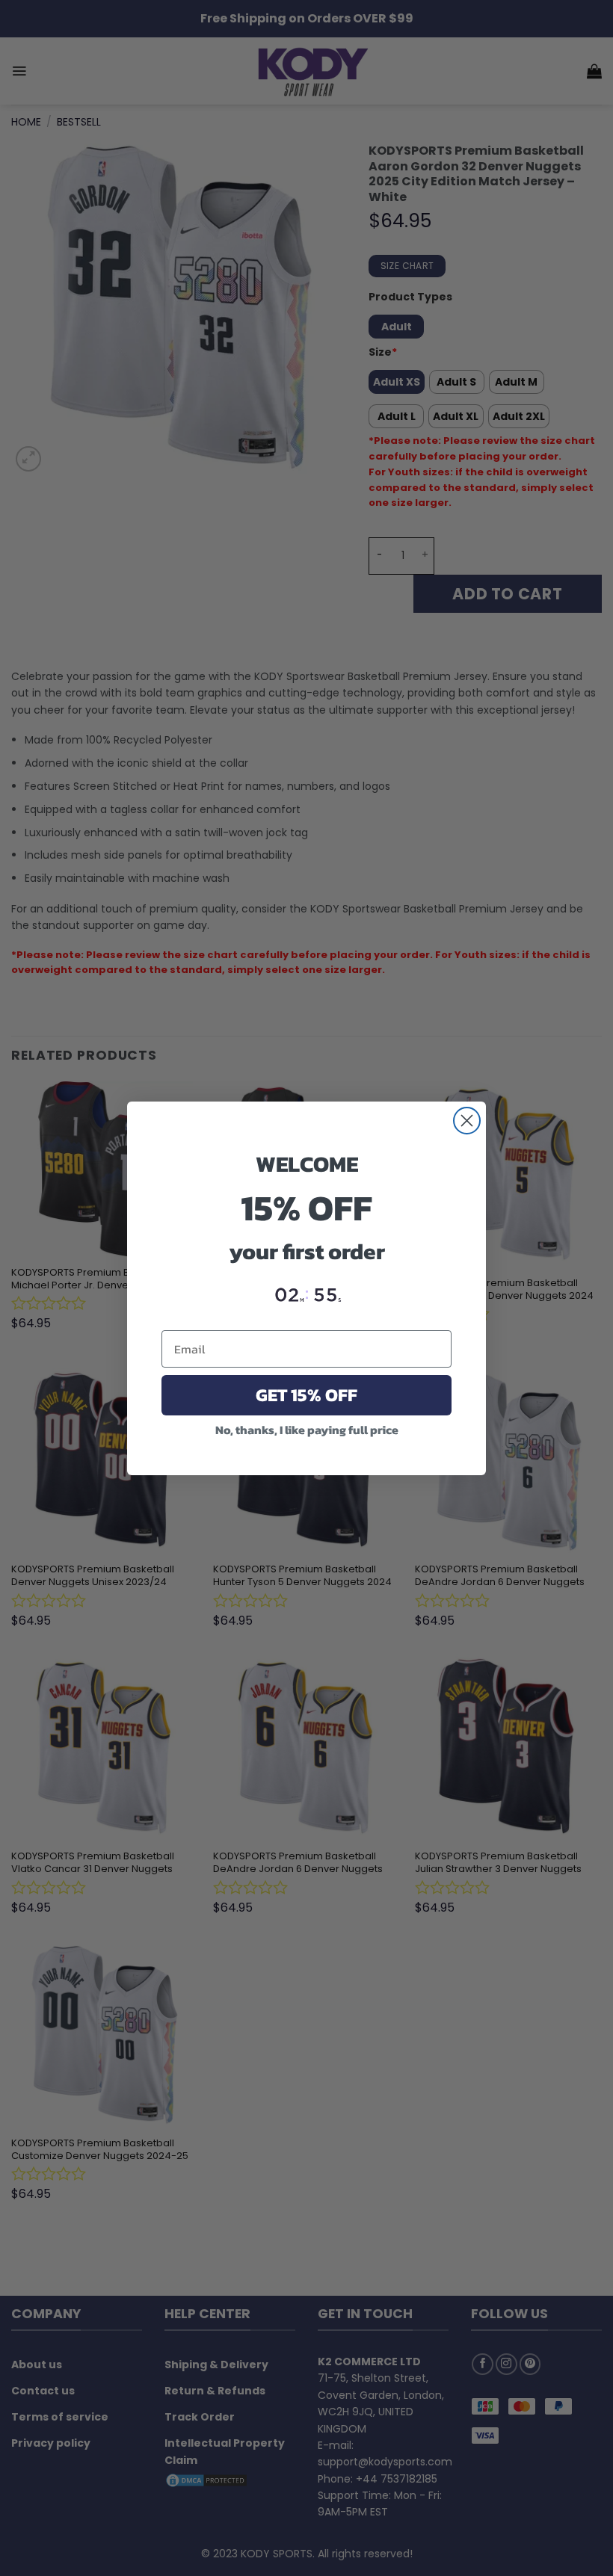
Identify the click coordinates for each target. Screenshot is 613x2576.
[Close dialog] (467, 1121)
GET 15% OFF (306, 1395)
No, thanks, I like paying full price (307, 1430)
